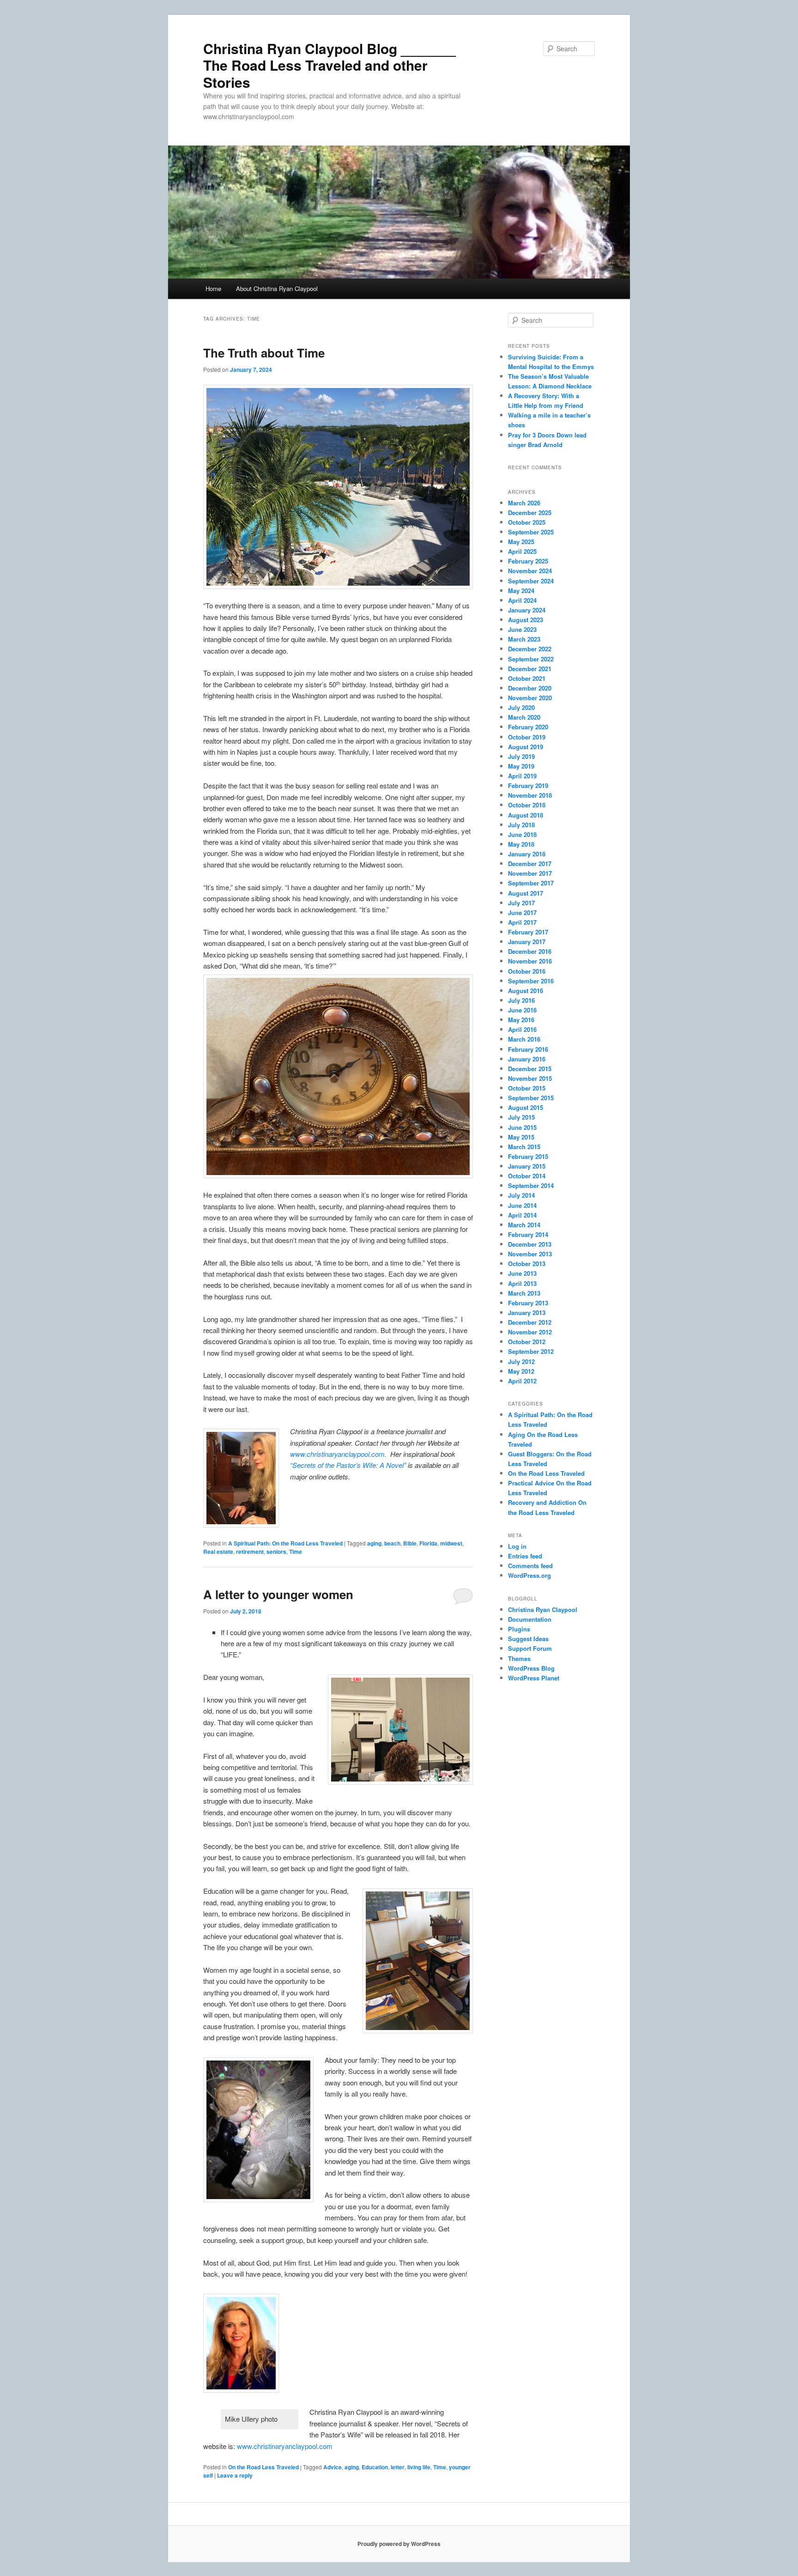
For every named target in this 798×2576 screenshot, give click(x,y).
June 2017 (522, 912)
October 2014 (527, 1176)
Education (375, 2467)
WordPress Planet (534, 1678)
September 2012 (531, 1351)
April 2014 (522, 1215)
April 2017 (522, 922)
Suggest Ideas (528, 1639)
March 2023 (524, 639)
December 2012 (530, 1322)
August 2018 (526, 815)
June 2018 (522, 834)
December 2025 (530, 512)
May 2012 (521, 1371)
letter (398, 2467)
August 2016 (526, 991)
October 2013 (527, 1264)
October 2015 (527, 1088)
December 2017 (530, 864)
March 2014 (524, 1225)
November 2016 (530, 961)
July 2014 (521, 1195)
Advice (332, 2467)
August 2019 (526, 747)
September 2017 (531, 883)
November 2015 (530, 1078)
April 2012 (522, 1381)
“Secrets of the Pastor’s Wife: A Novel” (348, 1465)
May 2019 (521, 766)
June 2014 (522, 1205)
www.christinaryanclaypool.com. (339, 1454)
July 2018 (521, 825)
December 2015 (530, 1069)
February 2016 (528, 1049)
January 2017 (527, 942)
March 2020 (524, 717)
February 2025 (528, 561)
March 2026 (524, 503)
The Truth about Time (264, 353)
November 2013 (530, 1254)
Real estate (218, 1552)
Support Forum (530, 1648)
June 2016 (522, 1010)
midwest (451, 1543)
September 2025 (531, 532)
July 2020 (521, 707)
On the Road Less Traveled (263, 2467)
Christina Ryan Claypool (543, 1609)
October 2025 (527, 522)
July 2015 (521, 1117)
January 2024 (527, 610)
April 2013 (522, 1283)
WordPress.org (529, 1575)
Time (296, 1552)
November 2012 (530, 1332)
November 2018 (530, 795)
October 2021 (527, 678)
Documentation (530, 1619)
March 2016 (524, 1039)
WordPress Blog (531, 1668)
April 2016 (522, 1029)
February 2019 (528, 785)
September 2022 (531, 659)
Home (213, 288)
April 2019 (522, 776)
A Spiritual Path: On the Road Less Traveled (285, 1543)
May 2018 (521, 844)
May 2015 (521, 1137)
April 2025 (522, 551)
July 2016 (521, 1000)
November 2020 (530, 698)
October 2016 (527, 971)
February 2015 (528, 1156)
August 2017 (526, 893)
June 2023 (522, 629)
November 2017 (530, 873)
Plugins (519, 1629)
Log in (517, 1546)
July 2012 (521, 1361)
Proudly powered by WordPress (399, 2544)
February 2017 (528, 932)
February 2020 (528, 727)
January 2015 (527, 1166)
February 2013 (528, 1303)
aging (374, 1543)
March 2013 (524, 1293)
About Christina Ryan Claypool (277, 288)
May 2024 (521, 591)
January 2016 (527, 1059)
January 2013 (527, 1312)
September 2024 (531, 581)
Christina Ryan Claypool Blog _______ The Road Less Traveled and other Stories (329, 65)
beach (392, 1543)
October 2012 (527, 1342)
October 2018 (527, 805)
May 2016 (521, 1020)
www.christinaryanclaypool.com (286, 2446)
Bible (410, 1543)
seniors (276, 1552)
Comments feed (530, 1566)
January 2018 (527, 854)
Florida (428, 1543)
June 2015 (522, 1127)
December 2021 (530, 669)
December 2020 (530, 688)
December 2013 (530, 1244)
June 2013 (522, 1273)
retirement (250, 1552)
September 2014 (531, 1185)
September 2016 (531, 981)
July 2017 (521, 903)
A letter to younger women (278, 1594)
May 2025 (521, 542)
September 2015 (531, 1098)
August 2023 (526, 620)
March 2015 (524, 1147)
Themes (519, 1658)
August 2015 (526, 1107)
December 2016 (530, 951)
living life (419, 2467)
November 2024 (530, 571)
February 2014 (528, 1234)
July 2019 (521, 756)
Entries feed (525, 1556)
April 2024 (522, 600)
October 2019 (527, 737)
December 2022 (530, 649)
